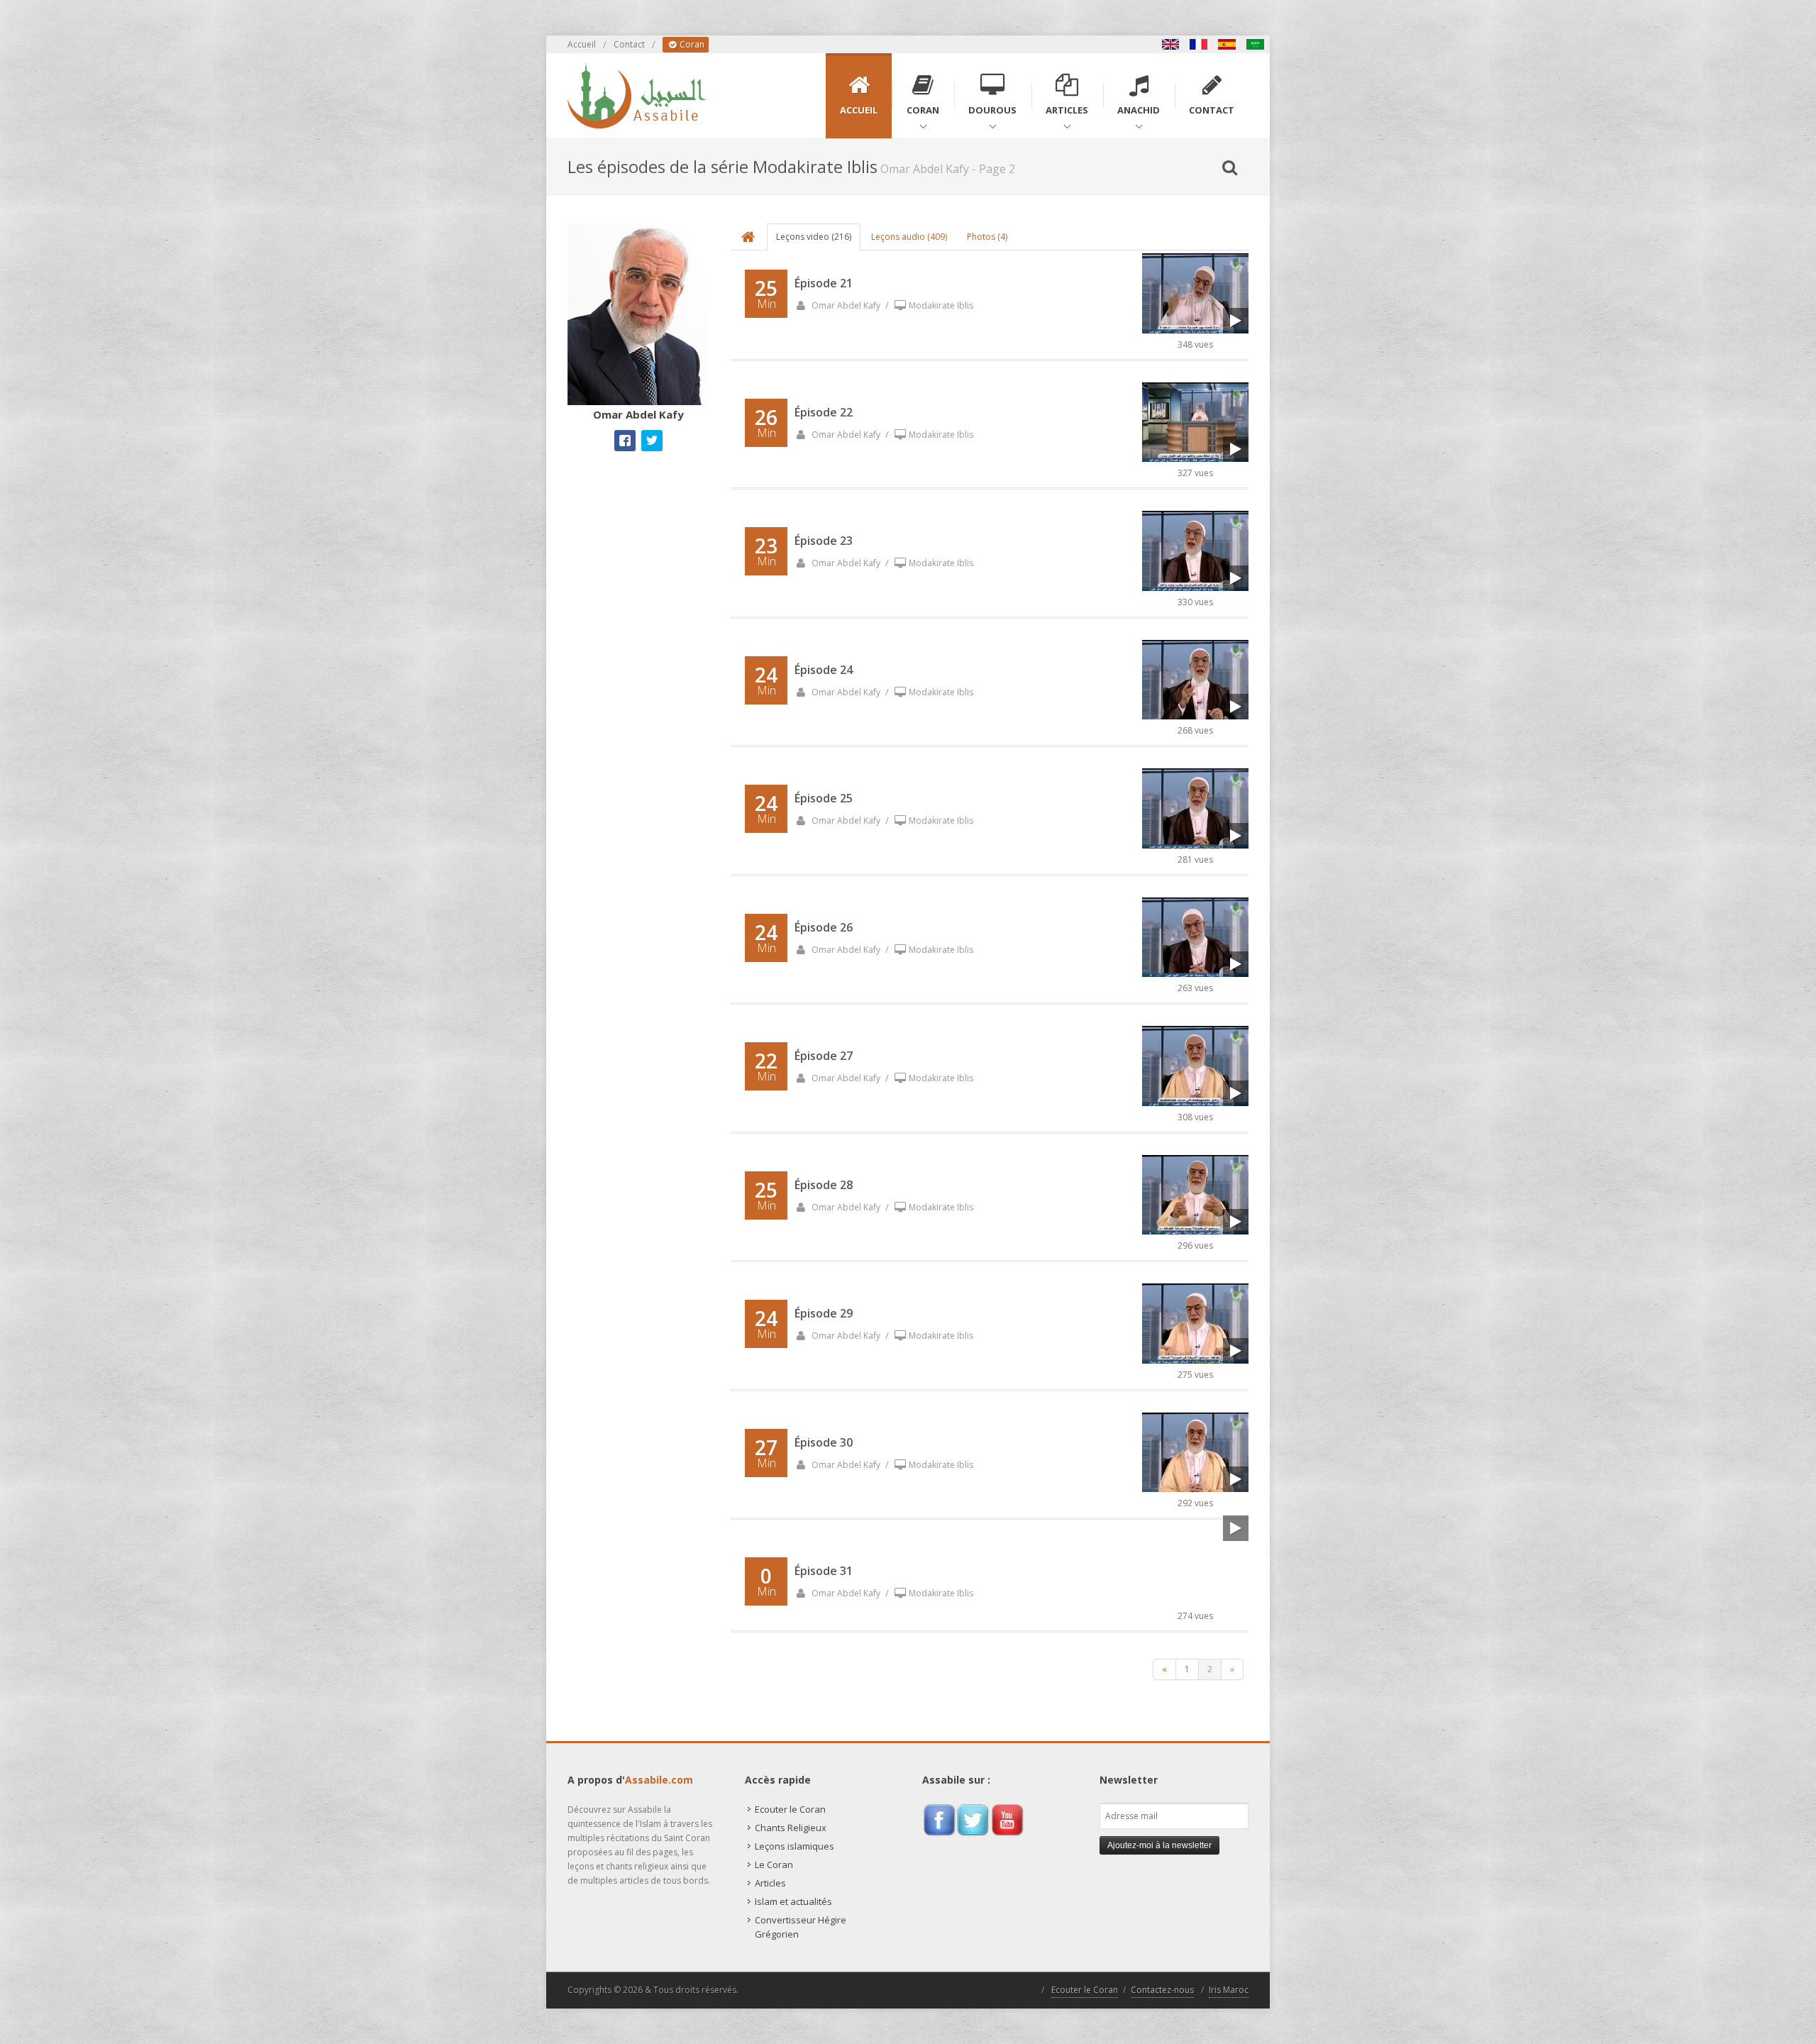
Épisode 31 (824, 1571)
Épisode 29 (824, 1313)
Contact (629, 44)
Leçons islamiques (794, 1846)
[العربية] (1256, 44)
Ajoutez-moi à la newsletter (1159, 1845)
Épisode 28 (824, 1185)
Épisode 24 (824, 670)
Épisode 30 (824, 1442)
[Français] (1199, 44)
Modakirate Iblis (941, 305)
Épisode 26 (824, 927)
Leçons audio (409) (909, 237)
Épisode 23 (824, 541)
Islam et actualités (793, 1901)
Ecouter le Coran (790, 1809)
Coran (691, 44)
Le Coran (774, 1865)
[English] (1170, 44)
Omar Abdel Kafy (845, 305)
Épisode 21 (824, 283)
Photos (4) (987, 237)
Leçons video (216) (814, 237)
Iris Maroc (1229, 1990)
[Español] (1227, 44)
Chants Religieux (791, 1828)
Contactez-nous (1162, 1990)
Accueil (582, 44)
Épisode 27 (824, 1056)
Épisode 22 (824, 412)
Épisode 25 (824, 798)
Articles (770, 1883)
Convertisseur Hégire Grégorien (801, 1927)
